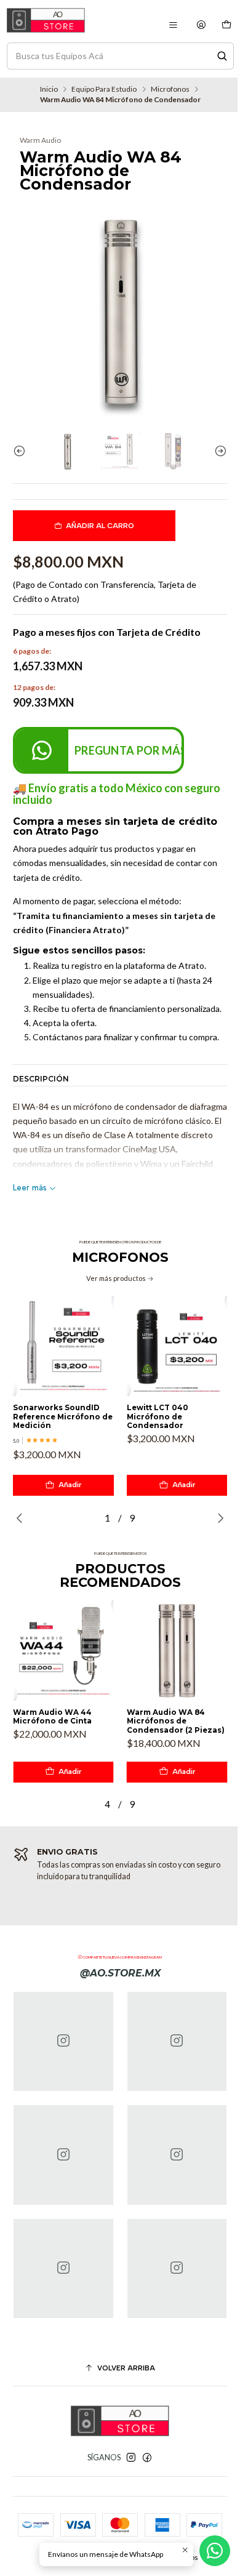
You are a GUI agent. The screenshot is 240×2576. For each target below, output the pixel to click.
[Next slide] (218, 451)
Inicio (49, 89)
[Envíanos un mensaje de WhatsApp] (215, 2551)
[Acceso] (202, 25)
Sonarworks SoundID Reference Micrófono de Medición (63, 1417)
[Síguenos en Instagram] (131, 2458)
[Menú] (173, 25)
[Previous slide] (22, 451)
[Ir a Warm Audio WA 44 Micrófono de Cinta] (63, 1651)
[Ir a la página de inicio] (46, 20)
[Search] (222, 56)
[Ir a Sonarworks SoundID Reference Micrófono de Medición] (63, 1346)
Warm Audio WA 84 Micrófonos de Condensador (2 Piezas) (176, 1721)
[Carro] (226, 25)
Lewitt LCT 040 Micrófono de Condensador (158, 1417)
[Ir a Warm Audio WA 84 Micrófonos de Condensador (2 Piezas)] (177, 1651)
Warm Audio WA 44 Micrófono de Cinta (52, 1717)
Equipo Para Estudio (104, 89)
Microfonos (170, 89)
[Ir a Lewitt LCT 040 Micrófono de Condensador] (177, 1346)
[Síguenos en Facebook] (147, 2458)
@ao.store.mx (120, 1973)
